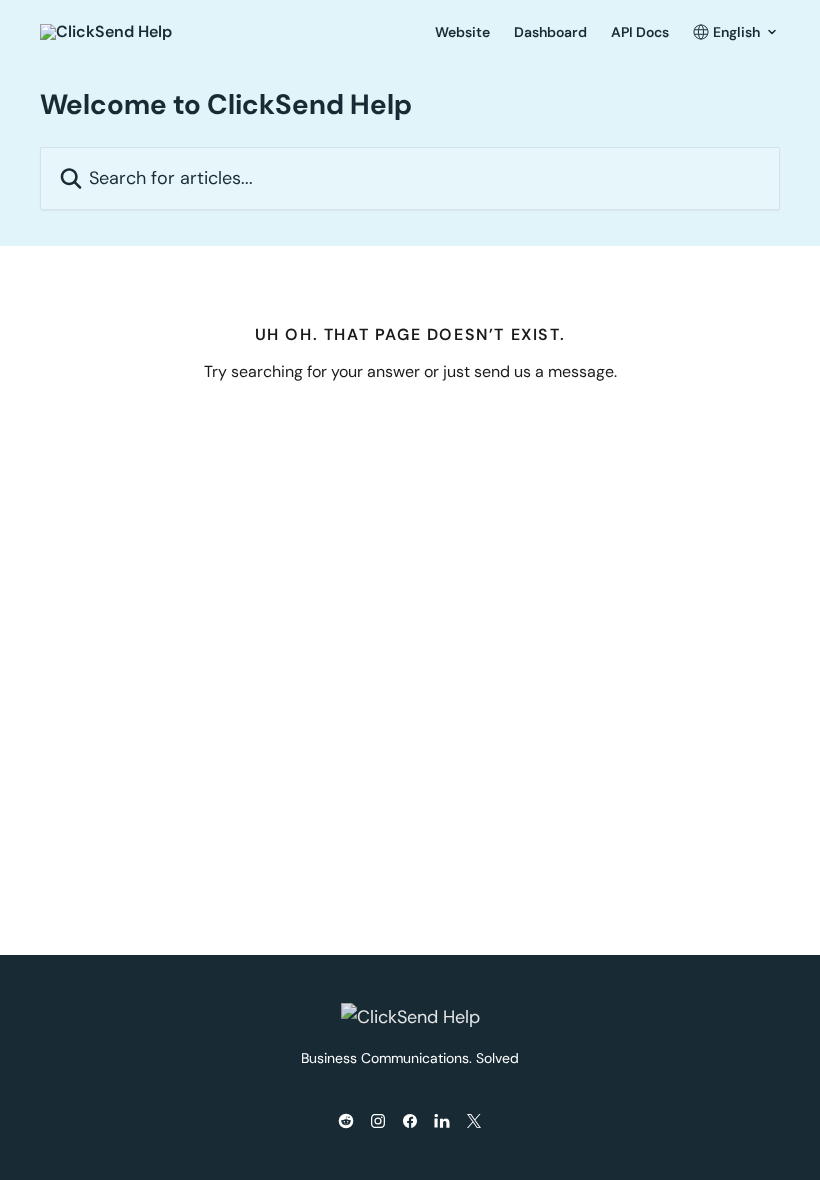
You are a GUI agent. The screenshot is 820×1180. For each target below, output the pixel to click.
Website (462, 32)
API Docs (640, 32)
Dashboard (550, 32)
